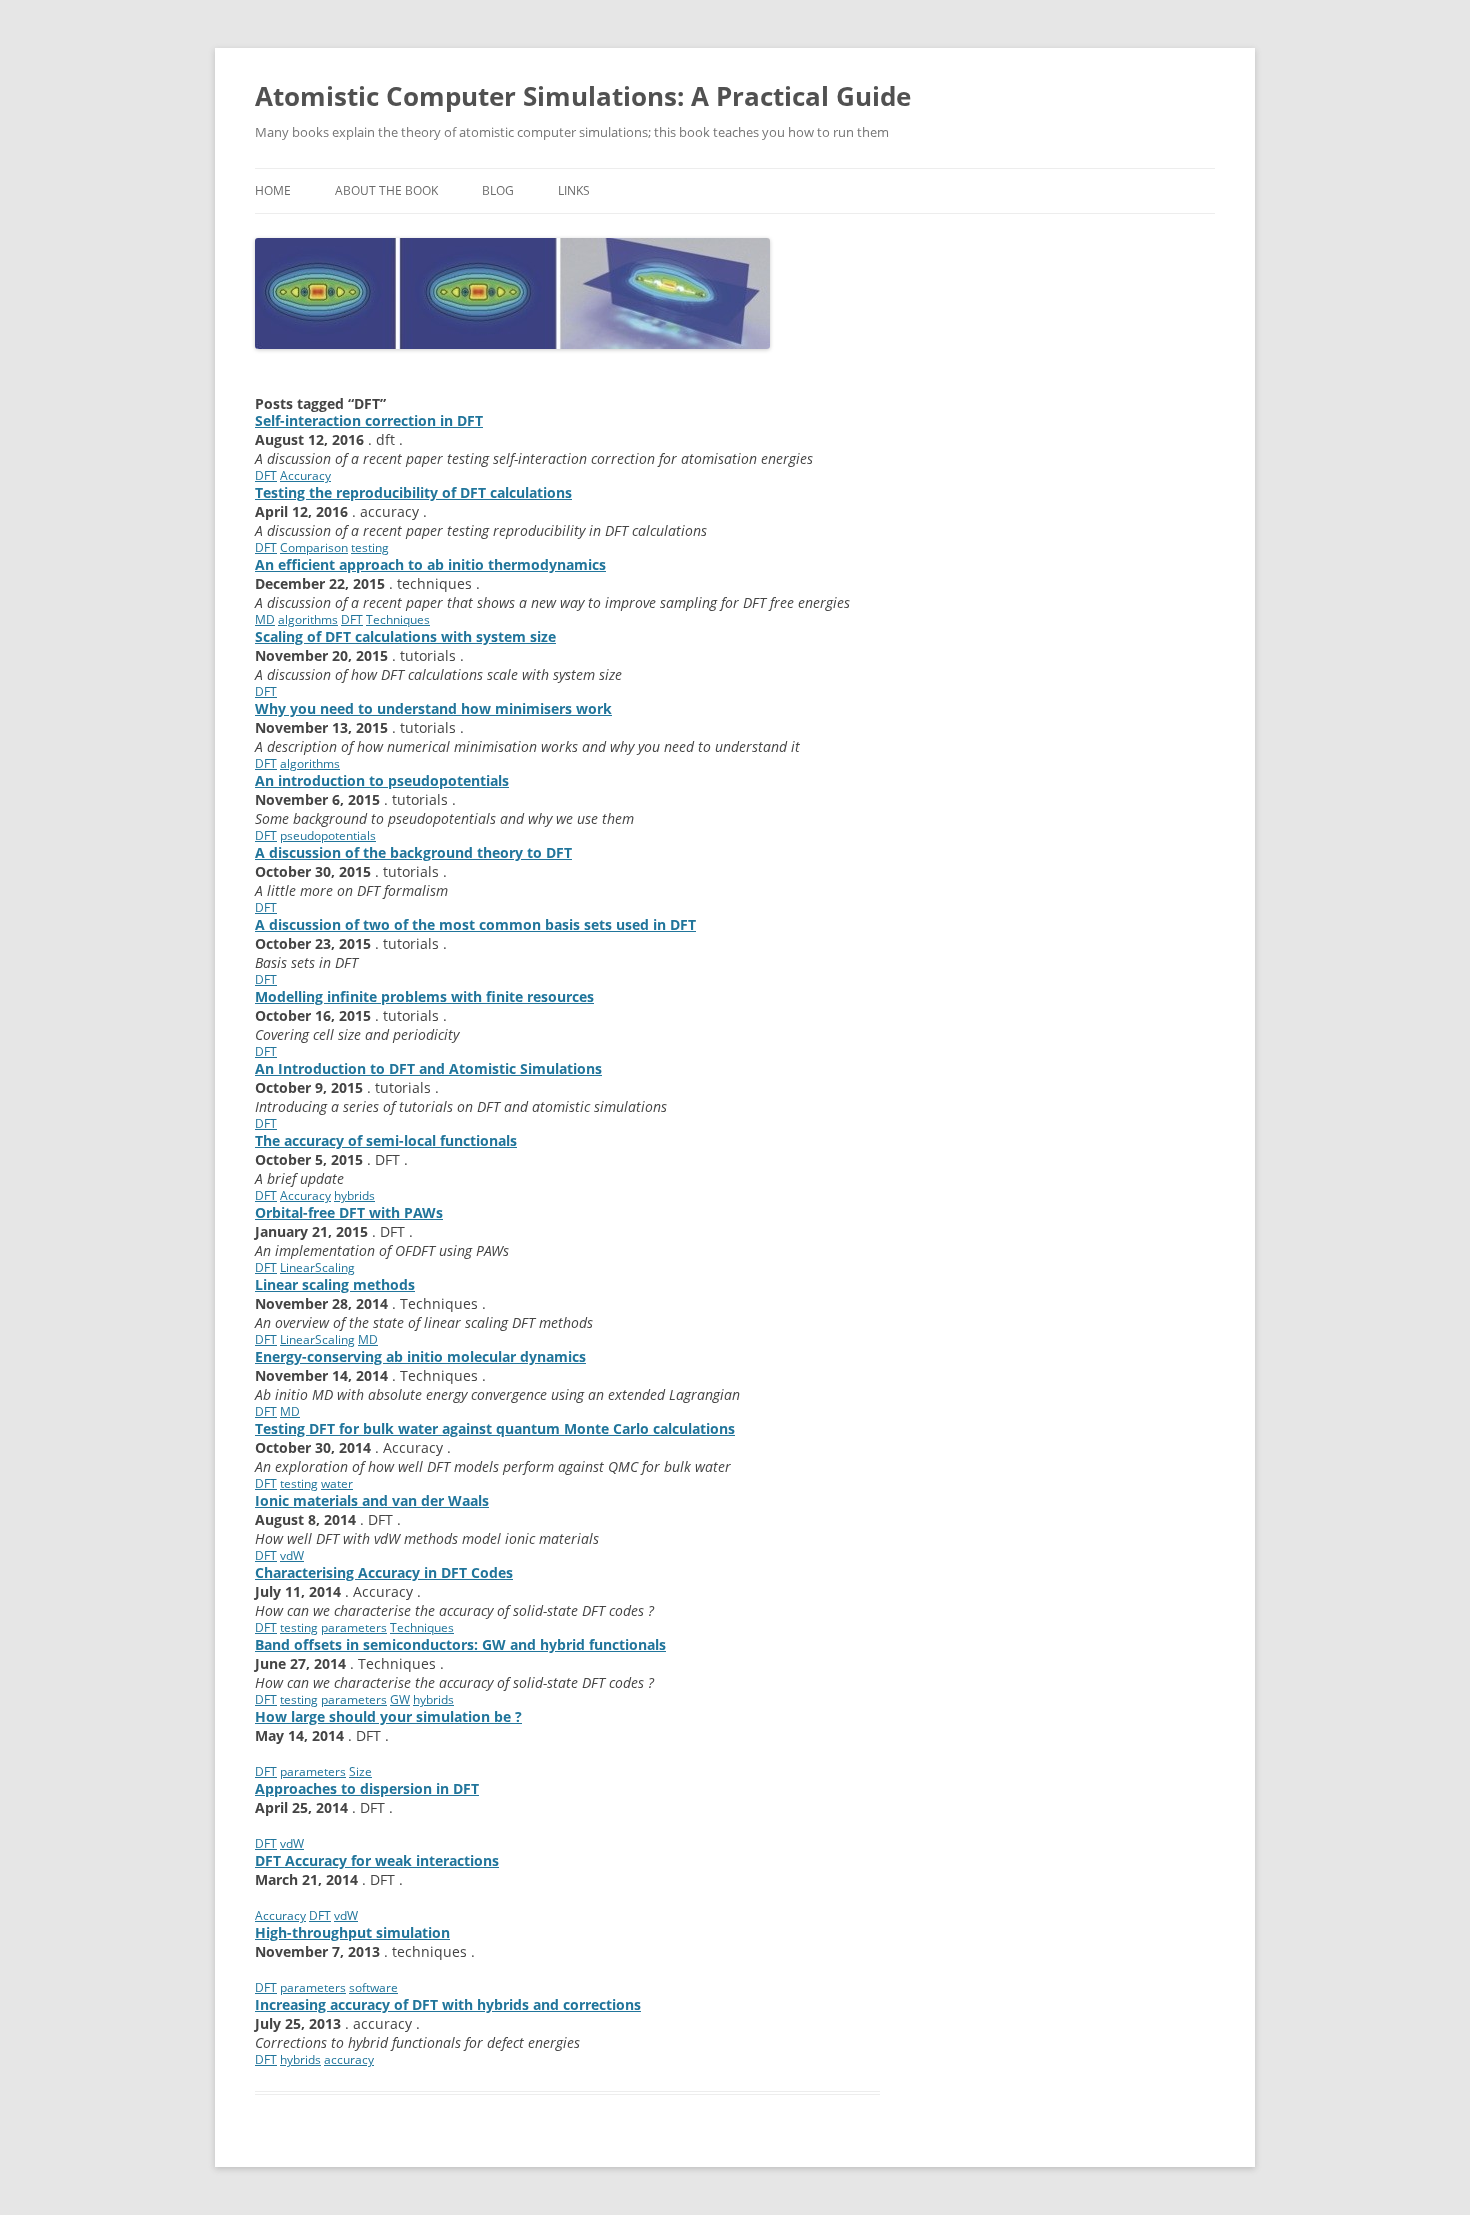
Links (574, 190)
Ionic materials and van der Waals (372, 1500)
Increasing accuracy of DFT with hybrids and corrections (448, 2004)
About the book (386, 190)
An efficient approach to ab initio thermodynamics (430, 564)
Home (273, 190)
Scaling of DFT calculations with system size (405, 636)
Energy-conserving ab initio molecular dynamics (420, 1356)
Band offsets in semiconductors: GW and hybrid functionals (460, 1644)
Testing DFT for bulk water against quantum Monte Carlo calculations (495, 1428)
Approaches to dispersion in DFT (367, 1788)
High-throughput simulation (352, 1932)
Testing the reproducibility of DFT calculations (413, 492)
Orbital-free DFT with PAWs (349, 1212)
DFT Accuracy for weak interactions (377, 1860)
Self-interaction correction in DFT (369, 420)
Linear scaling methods (335, 1284)
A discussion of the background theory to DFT (413, 852)
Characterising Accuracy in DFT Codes (384, 1572)
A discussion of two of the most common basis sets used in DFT (475, 924)
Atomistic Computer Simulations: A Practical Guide (583, 96)
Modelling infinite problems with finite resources (424, 996)
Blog (498, 190)
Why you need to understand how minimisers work (433, 708)
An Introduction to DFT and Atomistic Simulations (428, 1068)
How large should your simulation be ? (388, 1716)
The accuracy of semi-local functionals (386, 1140)
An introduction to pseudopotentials (382, 780)
